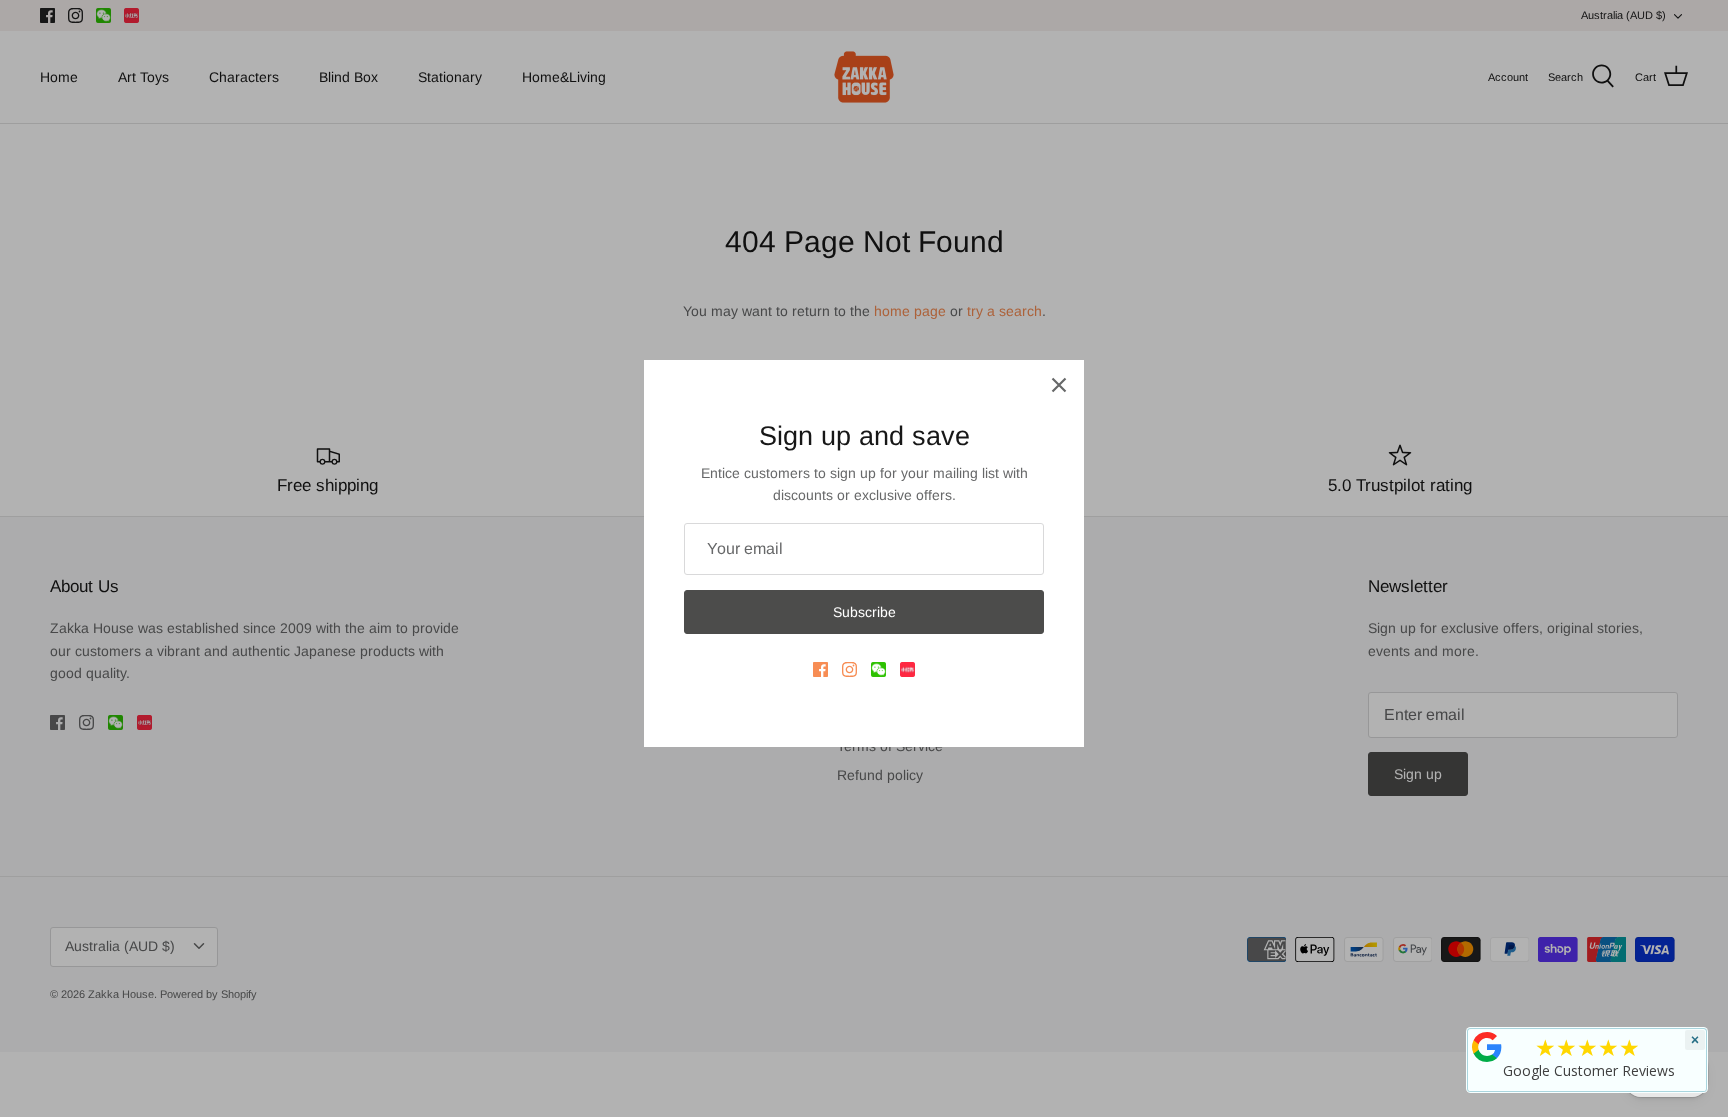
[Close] (1059, 385)
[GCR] (1487, 1047)
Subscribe (864, 612)
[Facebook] (820, 669)
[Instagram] (849, 669)
